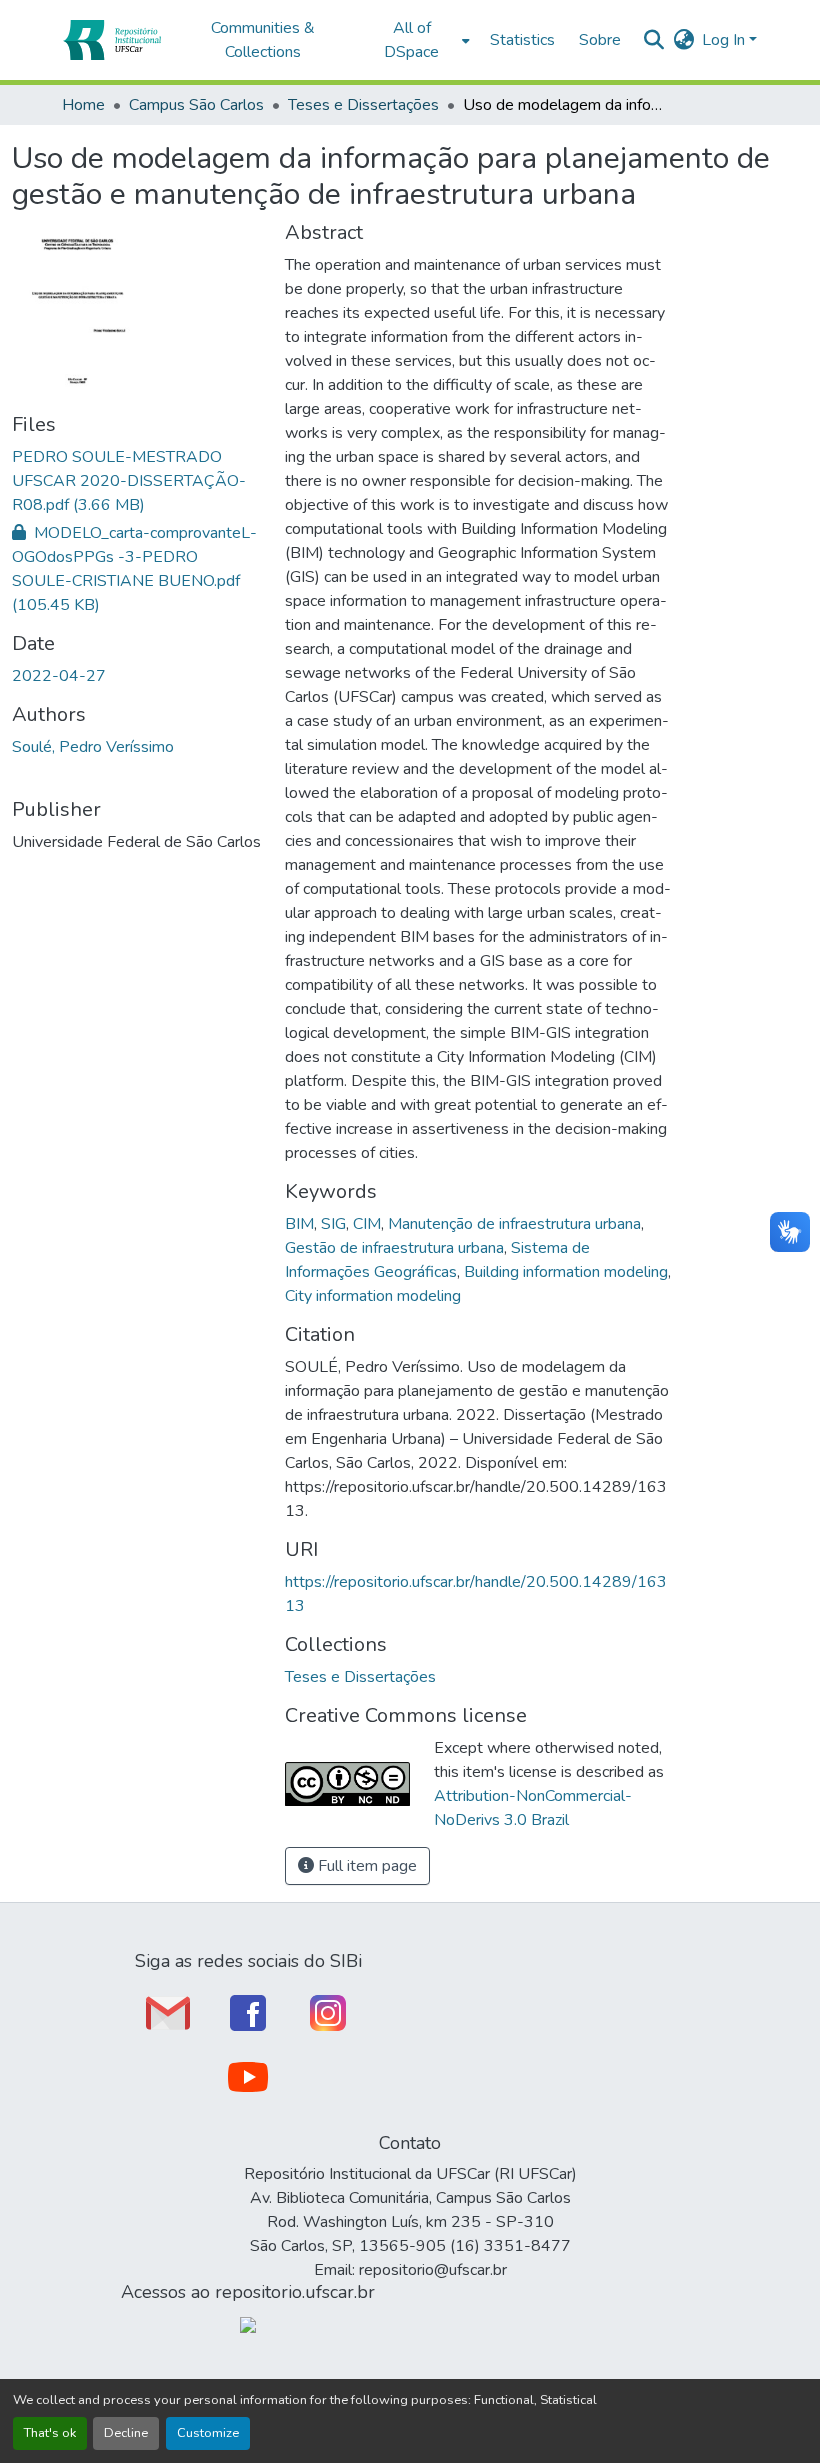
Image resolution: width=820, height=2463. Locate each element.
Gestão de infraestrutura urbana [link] (394, 1248)
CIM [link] (367, 1224)
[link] (136, 481)
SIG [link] (333, 1224)
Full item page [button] (365, 1866)
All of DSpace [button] (411, 40)
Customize (208, 2433)
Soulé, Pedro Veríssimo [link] (93, 747)
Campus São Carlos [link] (196, 105)
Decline (126, 2433)
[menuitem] (417, 40)
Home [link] (83, 105)
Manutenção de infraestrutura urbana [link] (514, 1224)
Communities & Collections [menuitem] (263, 40)
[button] (111, 40)
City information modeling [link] (373, 1296)
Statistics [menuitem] (522, 40)
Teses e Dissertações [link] (363, 105)
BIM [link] (299, 1224)
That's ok (50, 2433)
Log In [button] (725, 40)
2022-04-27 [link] (59, 676)
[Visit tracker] (248, 2324)
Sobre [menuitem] (600, 40)
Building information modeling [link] (566, 1272)
